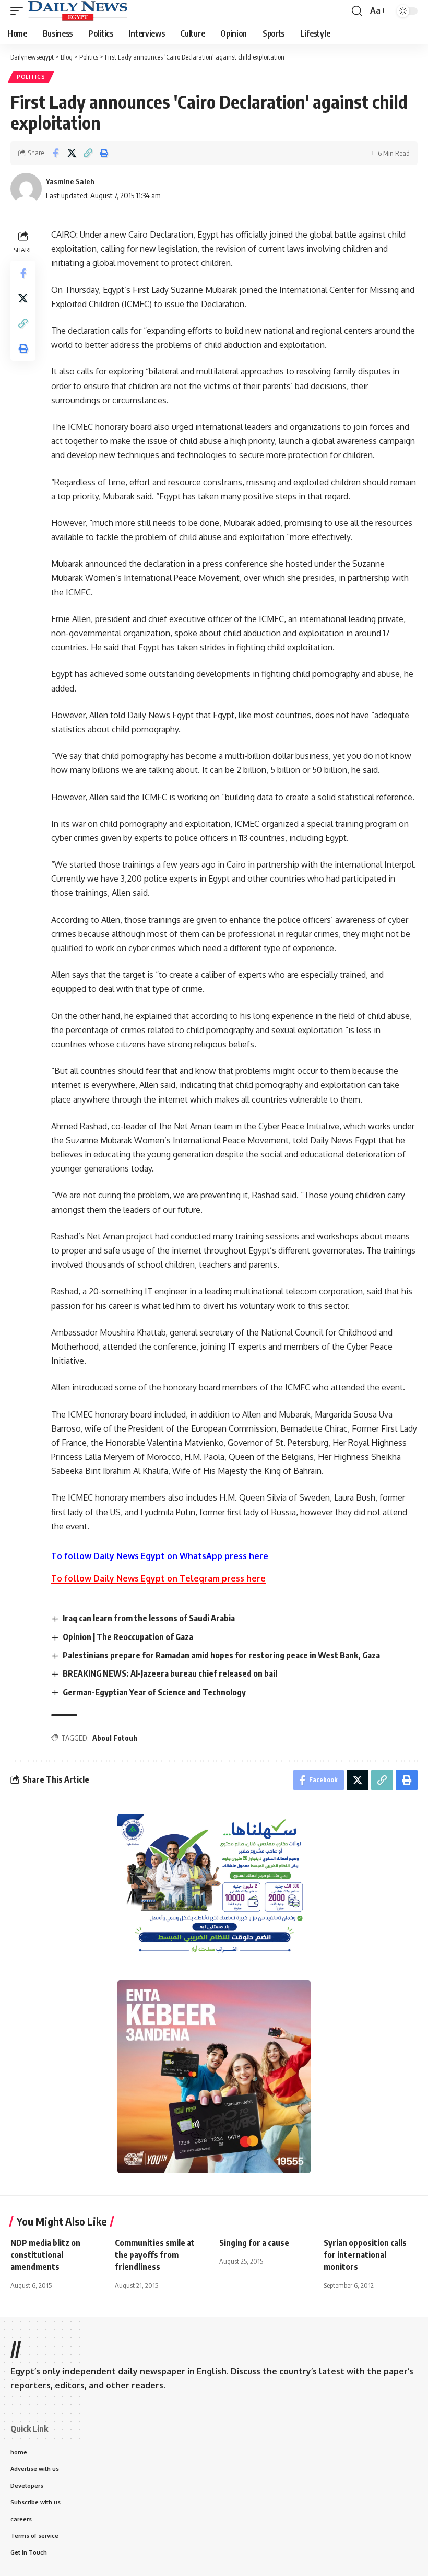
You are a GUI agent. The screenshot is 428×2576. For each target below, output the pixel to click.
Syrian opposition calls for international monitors (365, 2255)
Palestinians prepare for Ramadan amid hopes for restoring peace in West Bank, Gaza (221, 1655)
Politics (31, 77)
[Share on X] (72, 153)
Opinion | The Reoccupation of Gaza (128, 1637)
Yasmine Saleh (70, 181)
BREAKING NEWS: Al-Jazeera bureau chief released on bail (170, 1673)
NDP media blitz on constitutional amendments (45, 2255)
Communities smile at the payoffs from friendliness (155, 2255)
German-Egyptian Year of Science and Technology (154, 1692)
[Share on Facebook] (55, 153)
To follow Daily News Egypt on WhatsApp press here (160, 1556)
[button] (19, 11)
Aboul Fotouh (115, 1738)
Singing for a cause (254, 2243)
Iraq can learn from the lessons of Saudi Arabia (149, 1618)
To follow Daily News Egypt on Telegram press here (158, 1578)
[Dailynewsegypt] (78, 11)
